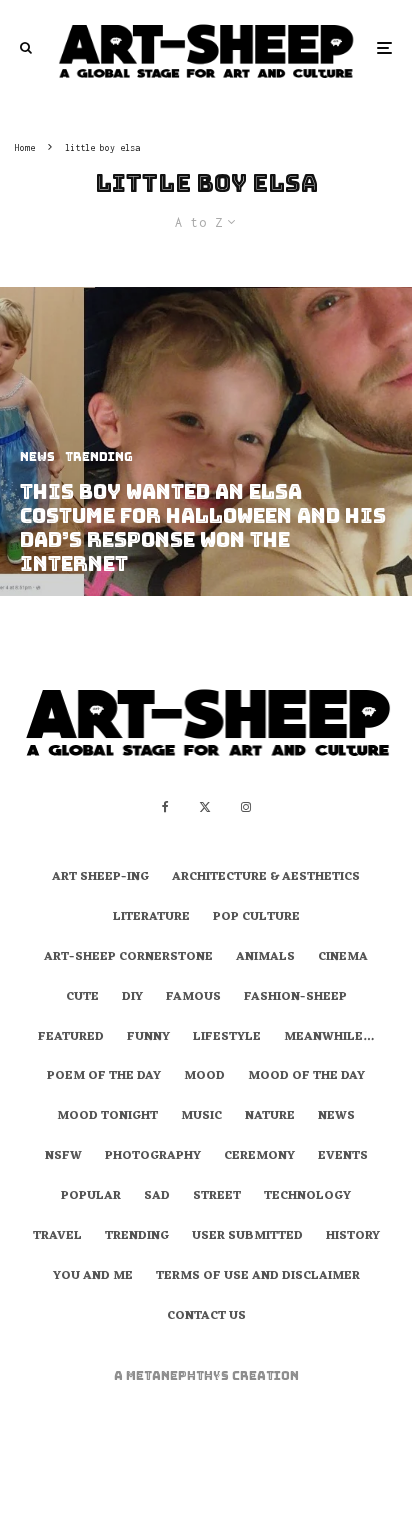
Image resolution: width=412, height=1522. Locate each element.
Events (343, 1157)
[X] (205, 807)
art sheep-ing (100, 878)
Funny (148, 1038)
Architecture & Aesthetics (266, 878)
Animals (265, 958)
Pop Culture (256, 918)
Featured (71, 1038)
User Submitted (247, 1237)
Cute (82, 998)
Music (201, 1117)
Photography (153, 1157)
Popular (91, 1197)
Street (217, 1197)
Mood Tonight (107, 1117)
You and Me (93, 1277)
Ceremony (259, 1157)
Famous (193, 998)
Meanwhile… (329, 1038)
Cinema (343, 958)
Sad (157, 1197)
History (353, 1237)
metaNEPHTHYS (179, 1376)
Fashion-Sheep (295, 998)
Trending (137, 1237)
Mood (204, 1077)
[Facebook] (165, 807)
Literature (151, 918)
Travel (57, 1237)
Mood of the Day (306, 1077)
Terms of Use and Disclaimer (258, 1277)
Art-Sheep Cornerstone (128, 958)
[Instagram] (246, 807)
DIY (132, 998)
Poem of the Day (104, 1077)
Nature (270, 1117)
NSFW (63, 1157)
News (336, 1117)
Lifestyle (227, 1038)
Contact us (206, 1317)
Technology (307, 1197)
